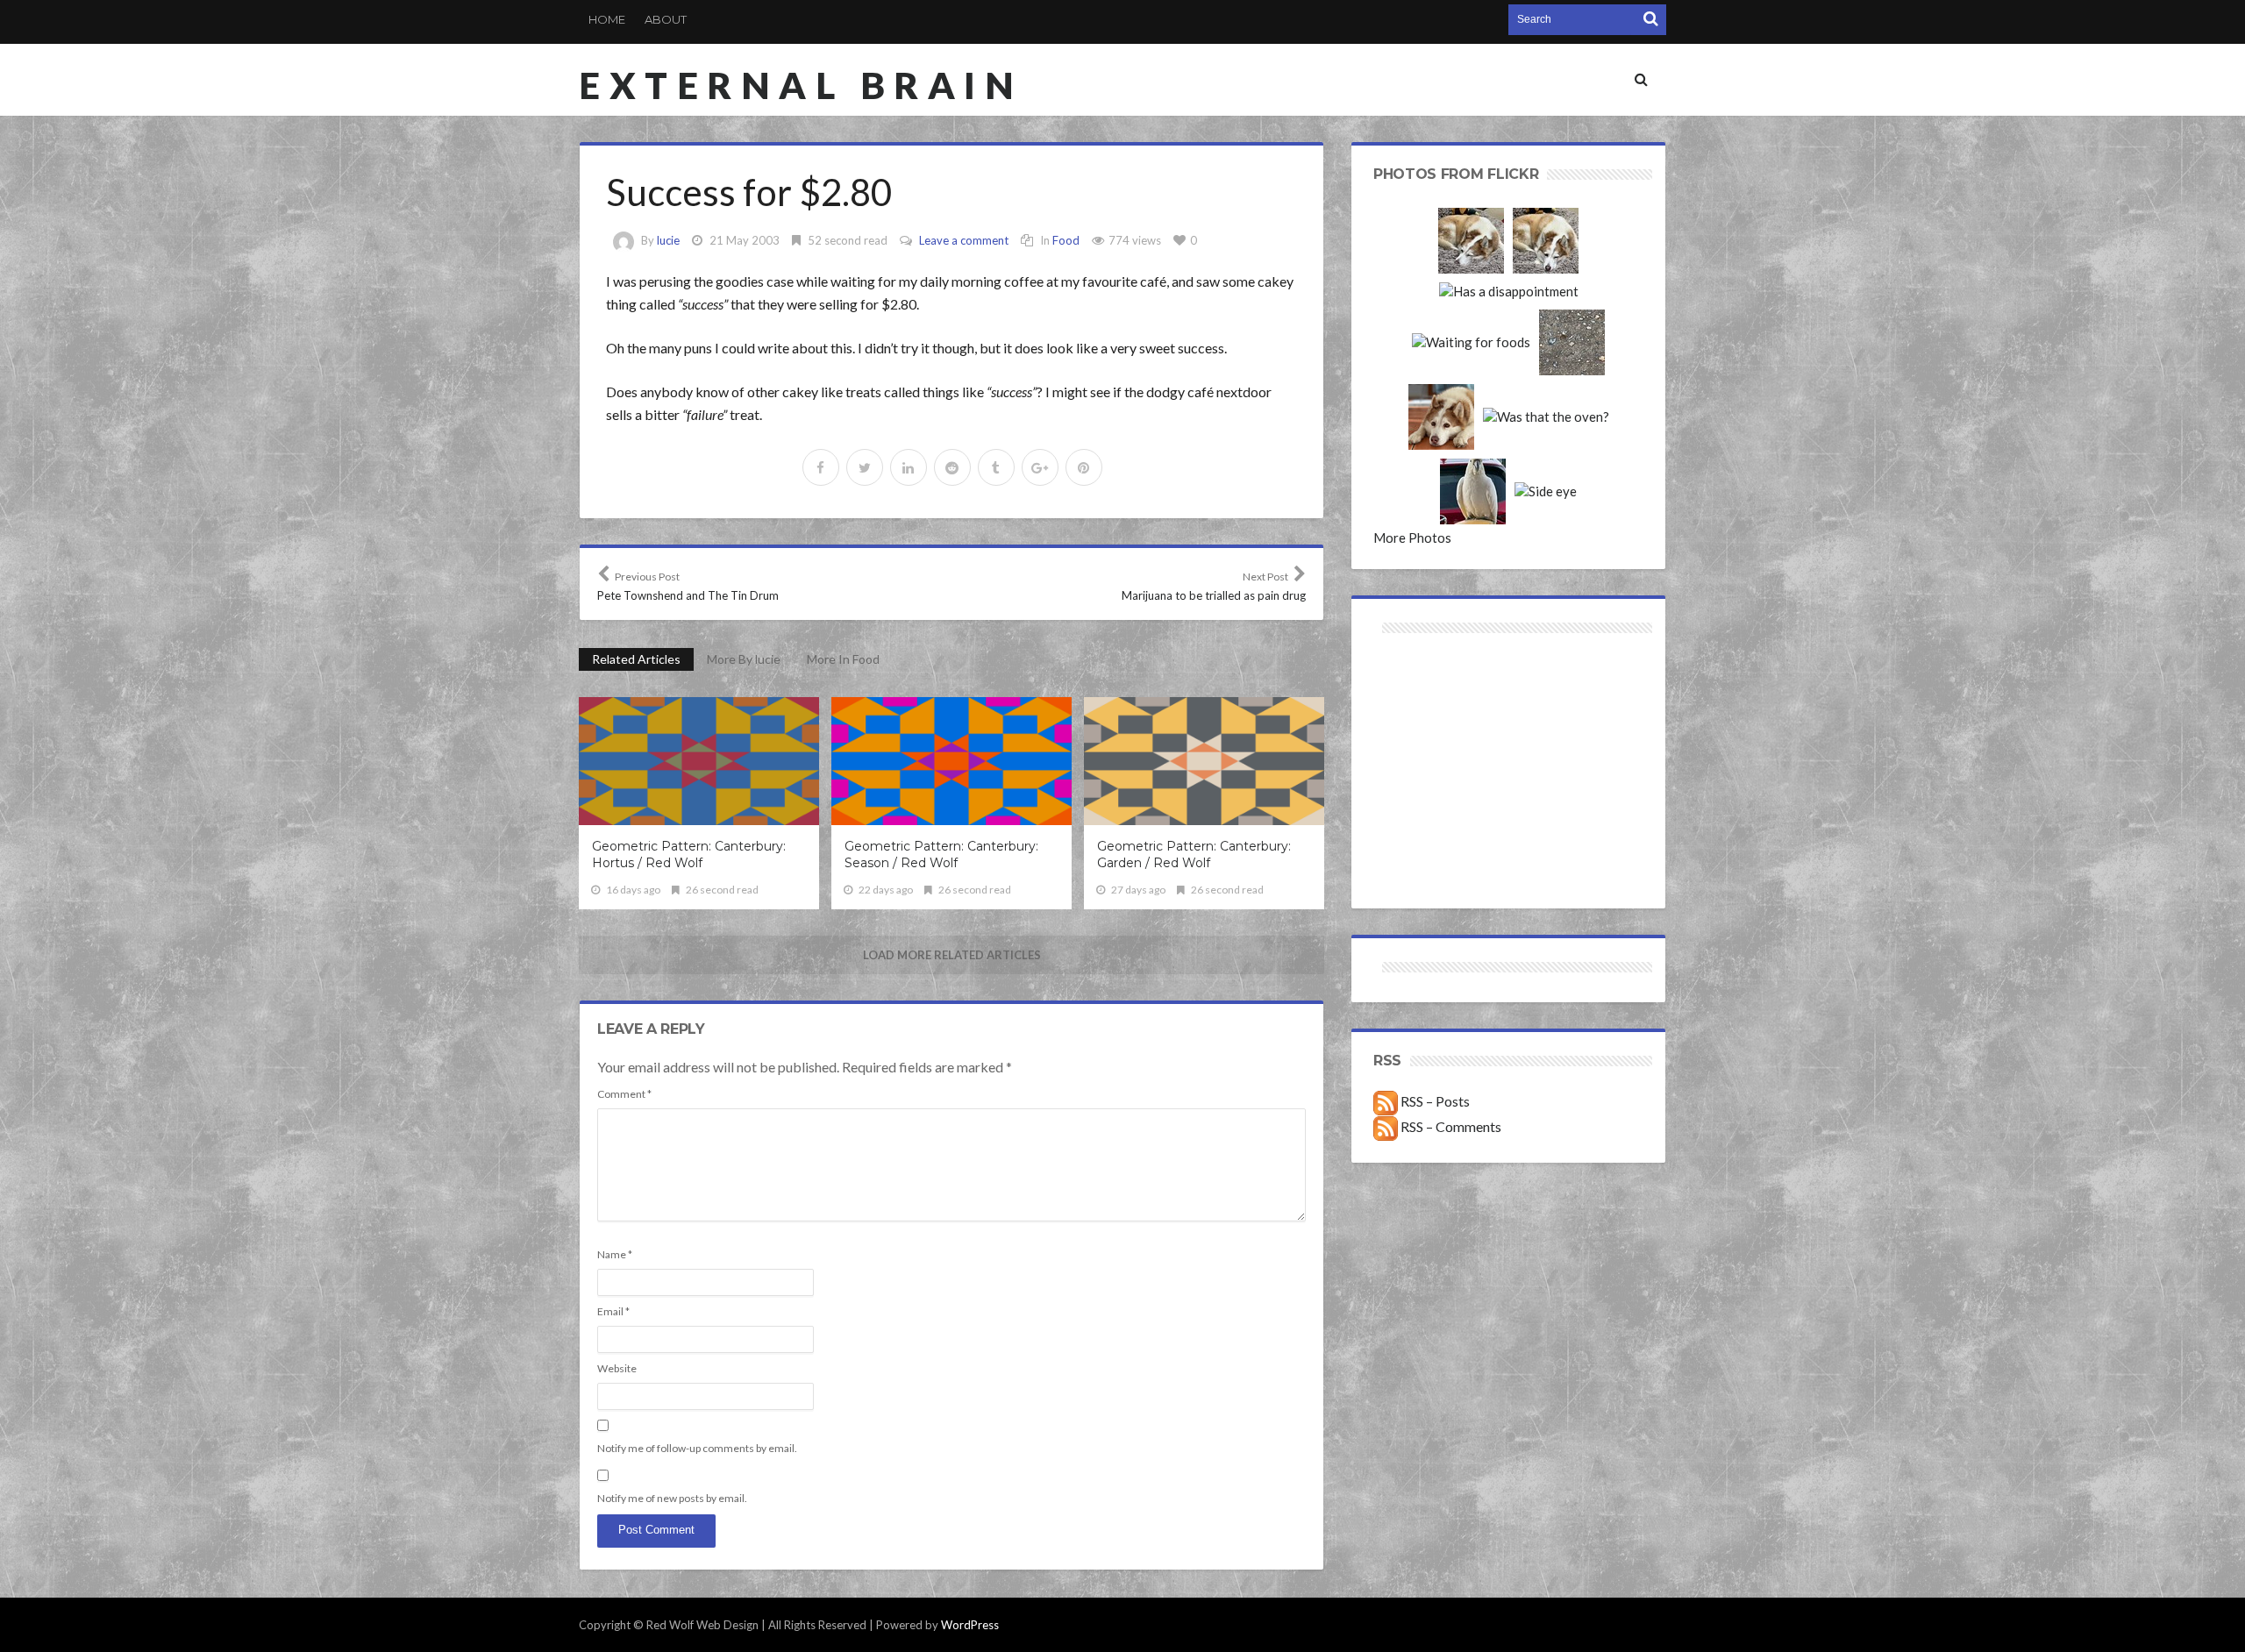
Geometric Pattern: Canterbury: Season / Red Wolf (941, 854)
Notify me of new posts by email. (672, 1498)
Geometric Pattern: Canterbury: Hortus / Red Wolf (689, 854)
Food (1066, 240)
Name (615, 1254)
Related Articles (636, 659)
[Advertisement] (1441, 700)
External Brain (801, 85)
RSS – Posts (1434, 1101)
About (666, 19)
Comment (624, 1094)
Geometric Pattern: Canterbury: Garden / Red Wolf (1194, 854)
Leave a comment (964, 240)
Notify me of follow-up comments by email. (697, 1448)
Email (613, 1311)
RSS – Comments (1450, 1126)
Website (617, 1368)
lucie (668, 240)
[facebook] (821, 467)
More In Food (843, 659)
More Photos (1412, 538)
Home (607, 19)
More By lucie (744, 659)
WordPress (970, 1625)
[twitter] (865, 467)
